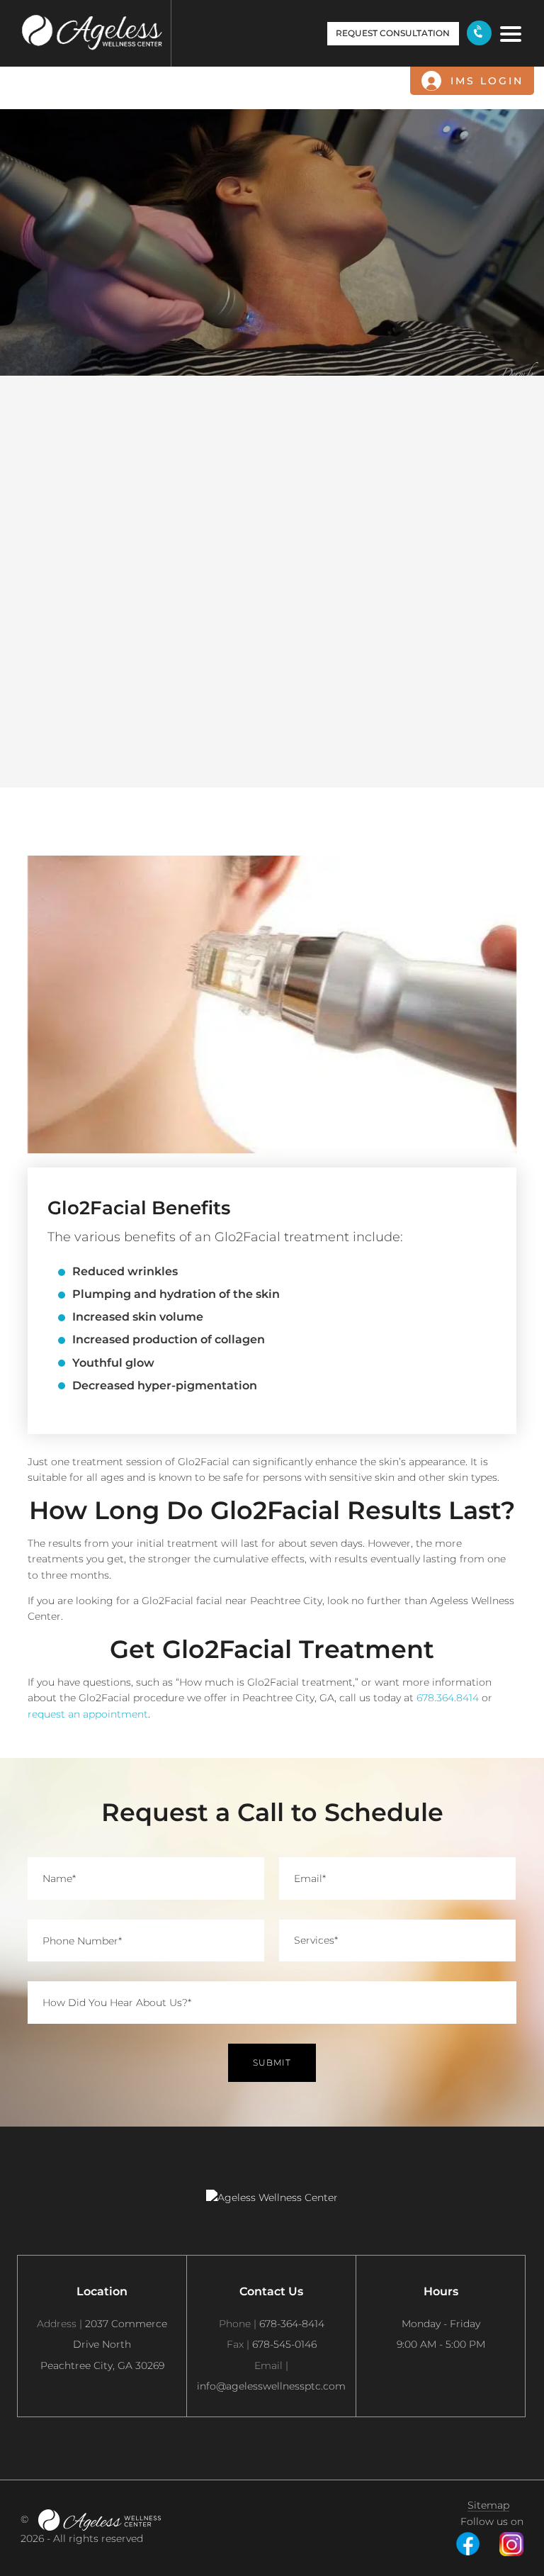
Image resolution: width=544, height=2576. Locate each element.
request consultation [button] (393, 33)
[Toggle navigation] (508, 33)
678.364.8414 (448, 1698)
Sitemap (488, 2506)
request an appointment (88, 1713)
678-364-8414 (272, 2324)
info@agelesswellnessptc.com (271, 2376)
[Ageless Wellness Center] (100, 2520)
